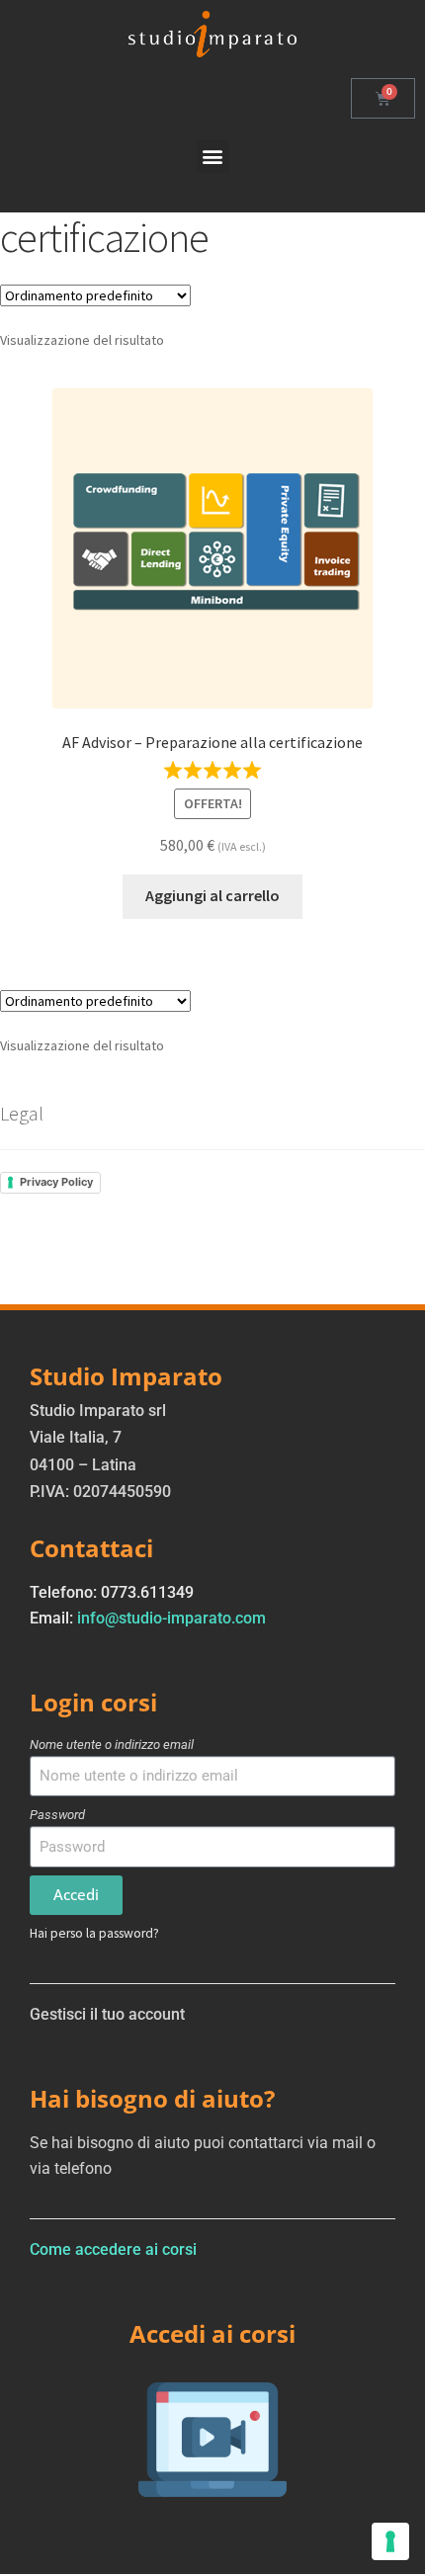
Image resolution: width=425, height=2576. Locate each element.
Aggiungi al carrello (212, 895)
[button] (213, 157)
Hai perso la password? (94, 1933)
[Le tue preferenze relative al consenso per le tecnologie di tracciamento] (390, 2541)
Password (57, 1815)
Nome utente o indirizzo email (112, 1745)
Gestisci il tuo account (107, 2014)
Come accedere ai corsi (113, 2249)
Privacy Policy (56, 1182)
